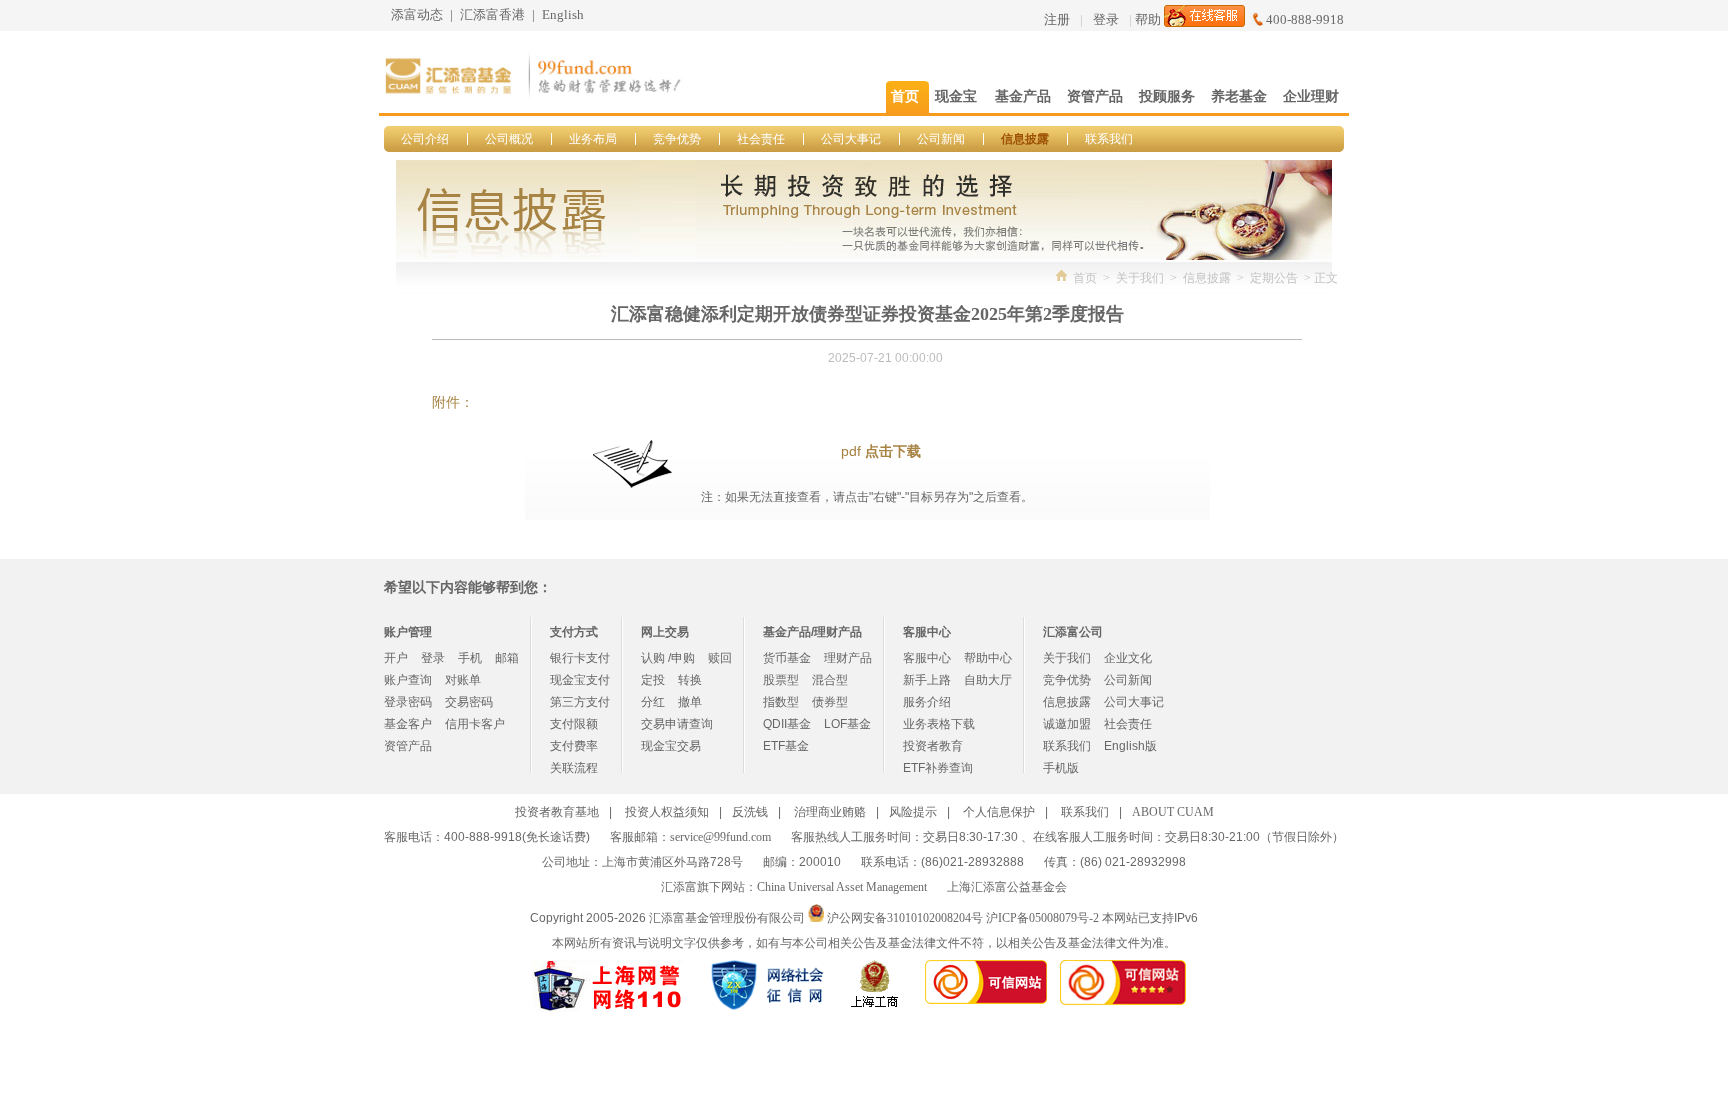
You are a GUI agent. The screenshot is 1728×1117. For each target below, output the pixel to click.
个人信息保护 (999, 812)
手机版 (1061, 768)
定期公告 (1274, 278)
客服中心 (927, 658)
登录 (1106, 19)
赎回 (720, 658)
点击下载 (893, 451)
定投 (653, 680)
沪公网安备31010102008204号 (905, 918)
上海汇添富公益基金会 (1007, 887)
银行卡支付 (580, 658)
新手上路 (927, 680)
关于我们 (1140, 278)
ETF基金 (786, 746)
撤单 (690, 702)
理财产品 (848, 658)
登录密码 (408, 702)
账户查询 (408, 680)
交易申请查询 (677, 724)
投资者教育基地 (557, 812)
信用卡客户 (475, 724)
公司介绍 (425, 139)
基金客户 (408, 724)
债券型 (830, 702)
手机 (470, 658)
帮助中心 (988, 658)
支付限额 (574, 724)
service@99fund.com (720, 837)
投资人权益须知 (667, 812)
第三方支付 (580, 702)
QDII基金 (787, 724)
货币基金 (787, 658)
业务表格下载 (939, 724)
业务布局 (593, 139)
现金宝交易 (671, 746)
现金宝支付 (580, 680)
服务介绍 (927, 702)
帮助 (1148, 19)
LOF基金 (847, 724)
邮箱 (507, 658)
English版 (1130, 746)
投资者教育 (933, 746)
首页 (1085, 278)
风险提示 (913, 812)
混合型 (830, 680)
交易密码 (469, 702)
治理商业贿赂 (830, 812)
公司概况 (509, 139)
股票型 (781, 680)
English (563, 14)
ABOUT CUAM (1173, 812)
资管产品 (408, 746)
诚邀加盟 (1067, 724)
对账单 (463, 680)
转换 (690, 680)
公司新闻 (941, 139)
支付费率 (574, 746)
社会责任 (761, 139)
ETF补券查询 (938, 768)
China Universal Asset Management (842, 887)
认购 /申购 (668, 658)
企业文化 (1128, 658)
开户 (396, 658)
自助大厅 (988, 680)
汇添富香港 (492, 14)
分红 (653, 702)
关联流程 (574, 768)
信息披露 (1025, 139)
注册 (1057, 19)
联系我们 (1109, 139)
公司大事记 (851, 139)
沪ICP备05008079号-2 (1042, 918)
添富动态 (417, 14)
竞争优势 (677, 139)
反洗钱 (750, 812)
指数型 (781, 702)
